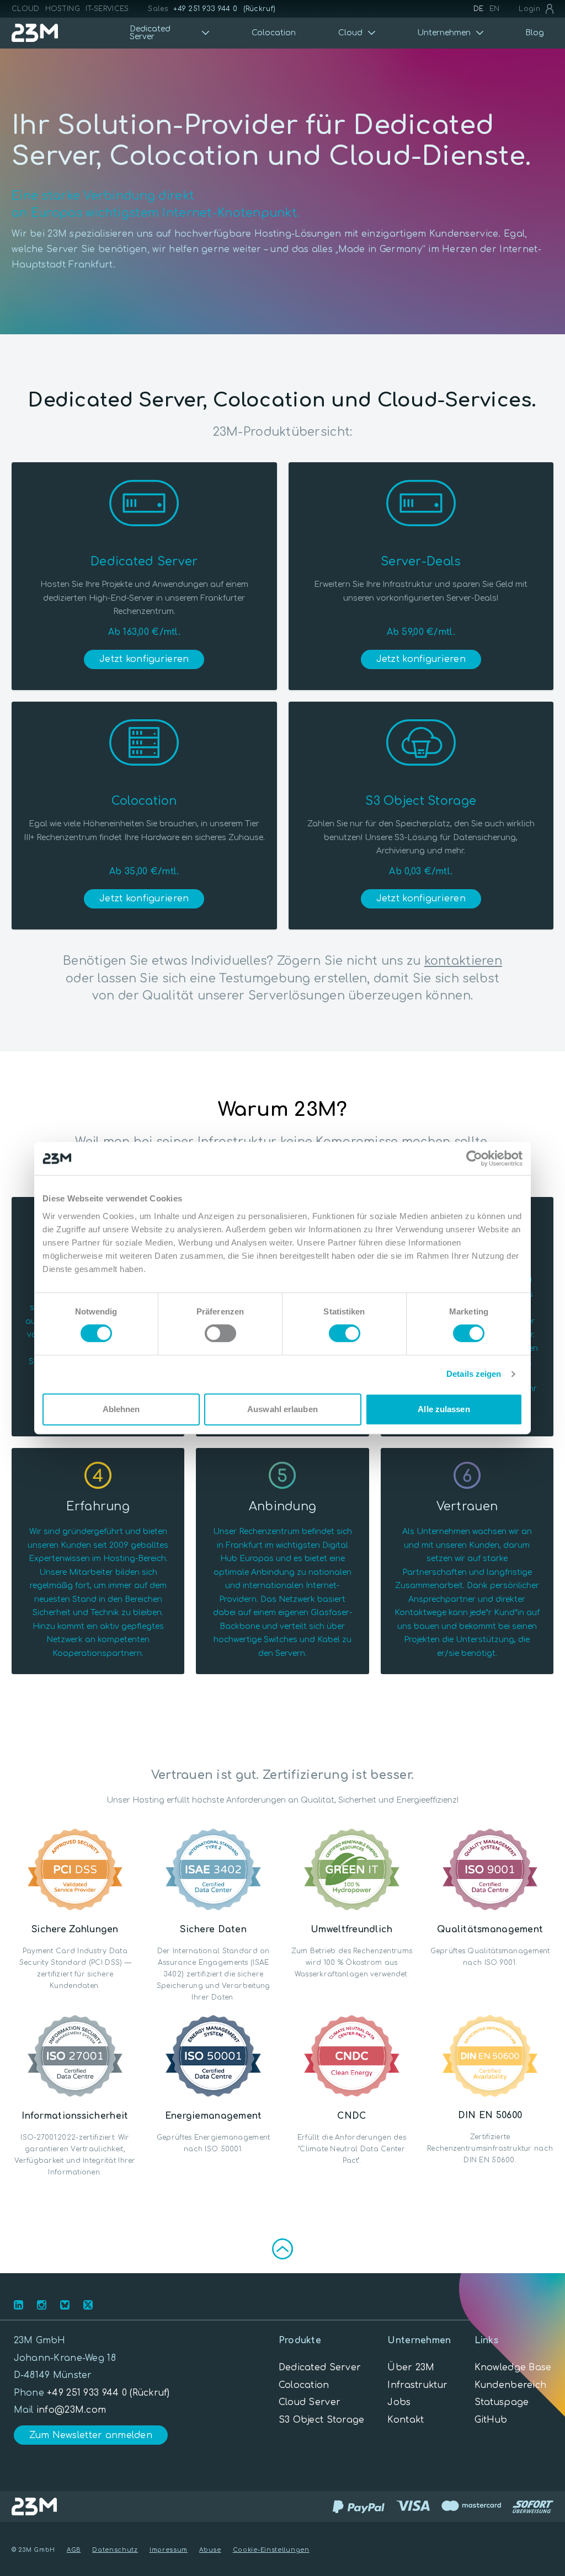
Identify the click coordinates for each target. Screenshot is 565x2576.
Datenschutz (115, 2550)
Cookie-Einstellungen (271, 2550)
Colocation (274, 33)
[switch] (220, 1333)
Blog (535, 33)
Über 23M (411, 2367)
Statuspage (502, 2402)
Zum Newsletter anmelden (91, 2435)
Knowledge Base (513, 2367)
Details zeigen (474, 1374)
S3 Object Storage (322, 2420)
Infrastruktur (417, 2385)
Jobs (399, 2402)
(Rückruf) (260, 9)
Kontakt (406, 2420)
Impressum (169, 2550)
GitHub (491, 2420)
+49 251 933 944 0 (205, 9)
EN (495, 9)
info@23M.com (71, 2410)
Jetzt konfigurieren (144, 659)
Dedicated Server (320, 2367)
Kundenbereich (511, 2385)
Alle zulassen (444, 1409)
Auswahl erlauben (282, 1409)
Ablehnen (121, 1409)
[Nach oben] (283, 2249)
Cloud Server (310, 2402)
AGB (74, 2550)
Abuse (210, 2550)
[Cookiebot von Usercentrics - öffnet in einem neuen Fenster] (474, 1158)
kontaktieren (463, 961)
